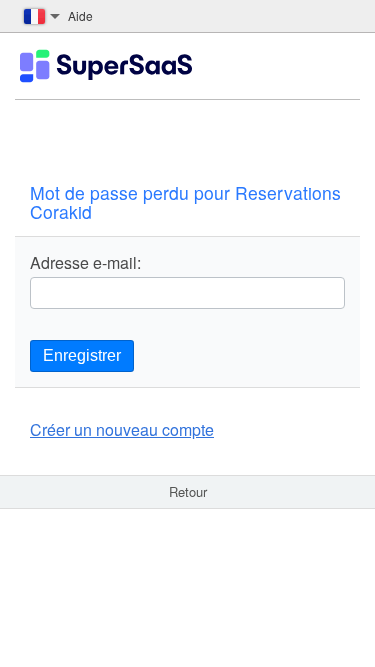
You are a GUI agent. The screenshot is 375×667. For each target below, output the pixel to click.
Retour (188, 491)
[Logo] (106, 66)
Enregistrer (82, 355)
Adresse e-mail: (85, 263)
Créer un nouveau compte (122, 429)
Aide (80, 15)
